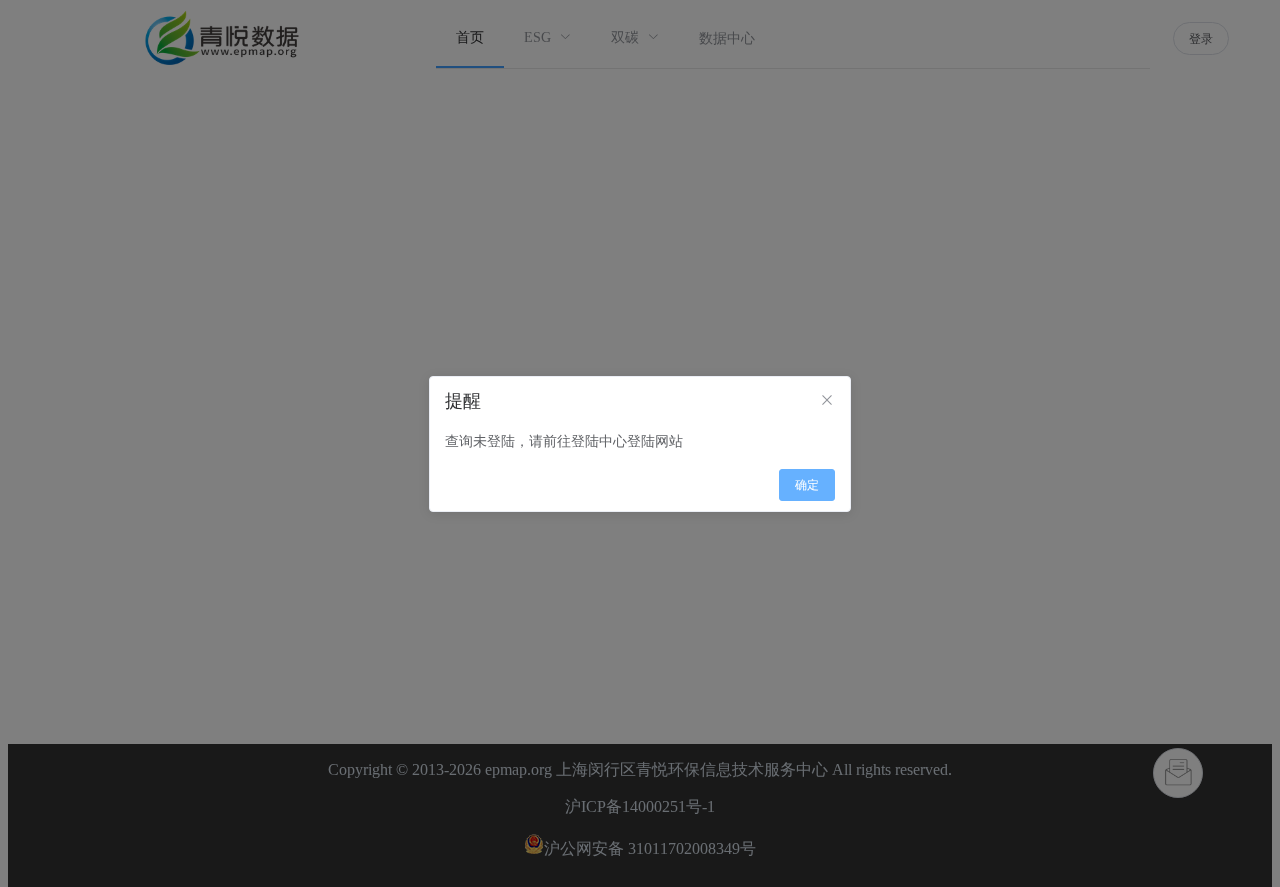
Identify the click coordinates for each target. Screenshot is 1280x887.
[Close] (827, 401)
